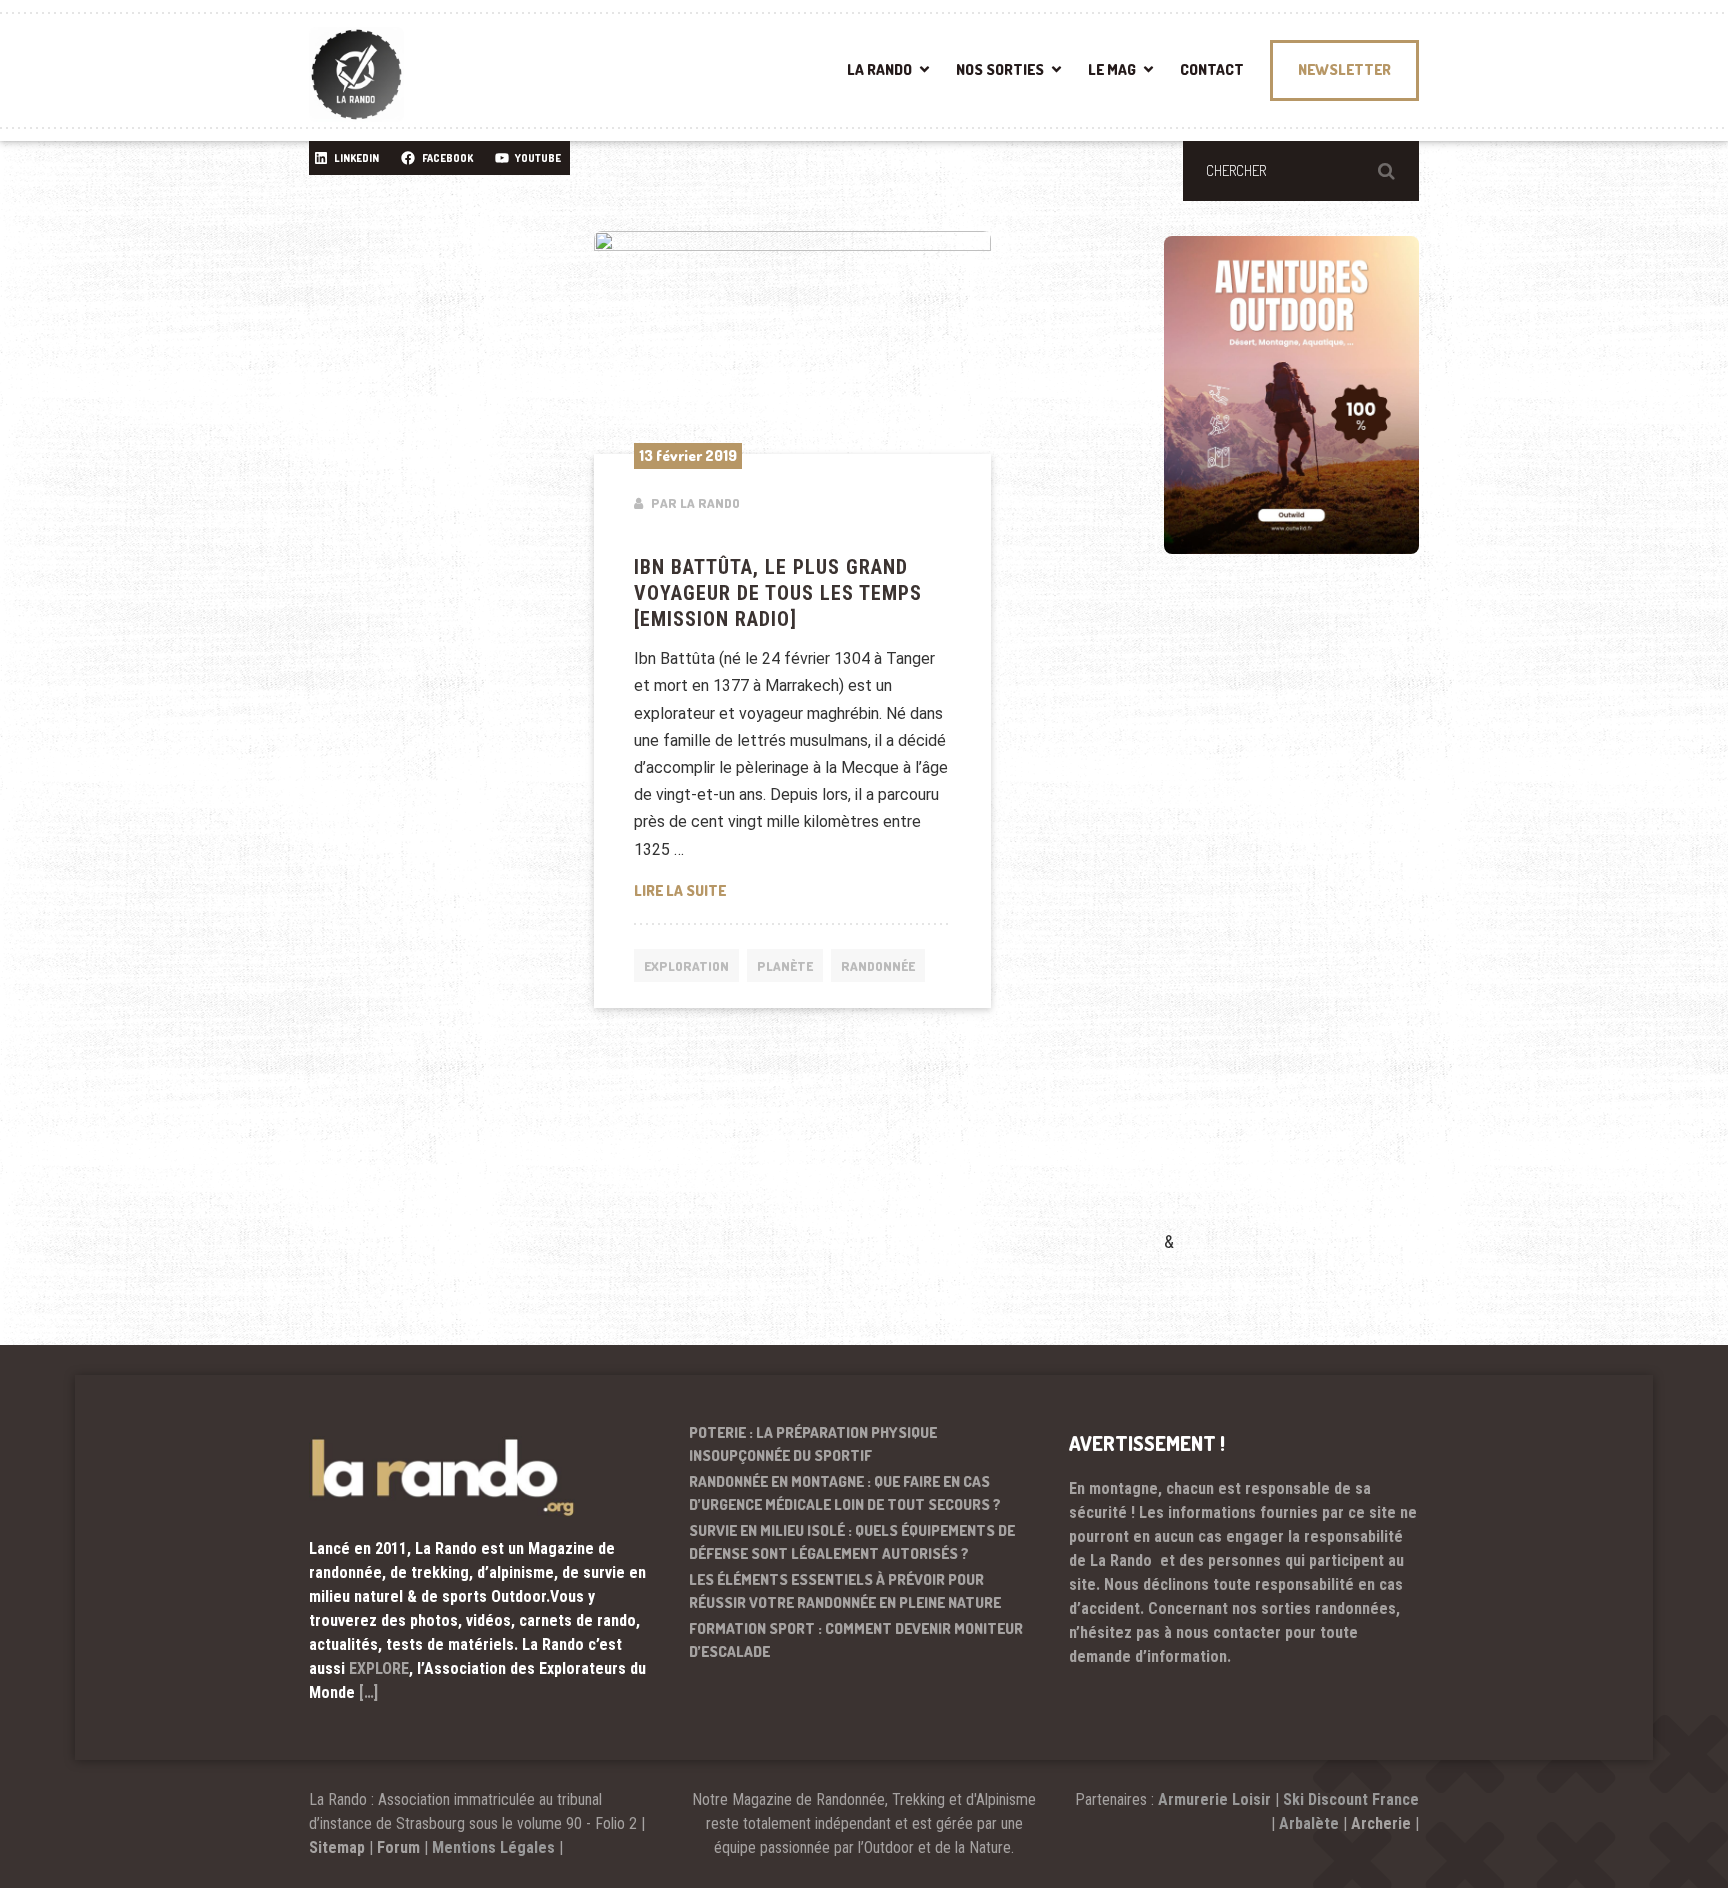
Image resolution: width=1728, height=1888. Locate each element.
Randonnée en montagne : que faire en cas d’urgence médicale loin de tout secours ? (845, 1493)
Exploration (686, 966)
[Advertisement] (1314, 921)
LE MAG (1112, 69)
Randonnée (878, 966)
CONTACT (1212, 69)
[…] (368, 1692)
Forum (398, 1847)
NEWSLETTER (1344, 69)
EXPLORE (379, 1668)
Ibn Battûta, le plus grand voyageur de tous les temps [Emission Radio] (778, 593)
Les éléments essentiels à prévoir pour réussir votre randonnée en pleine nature (845, 1591)
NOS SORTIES (1000, 69)
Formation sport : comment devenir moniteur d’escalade (856, 1640)
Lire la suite (793, 890)
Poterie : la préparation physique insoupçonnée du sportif (813, 1444)
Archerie (1381, 1823)
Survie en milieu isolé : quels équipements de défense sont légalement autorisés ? (852, 1542)
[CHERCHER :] (1301, 171)
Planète (785, 966)
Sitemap (337, 1847)
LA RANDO (879, 69)
